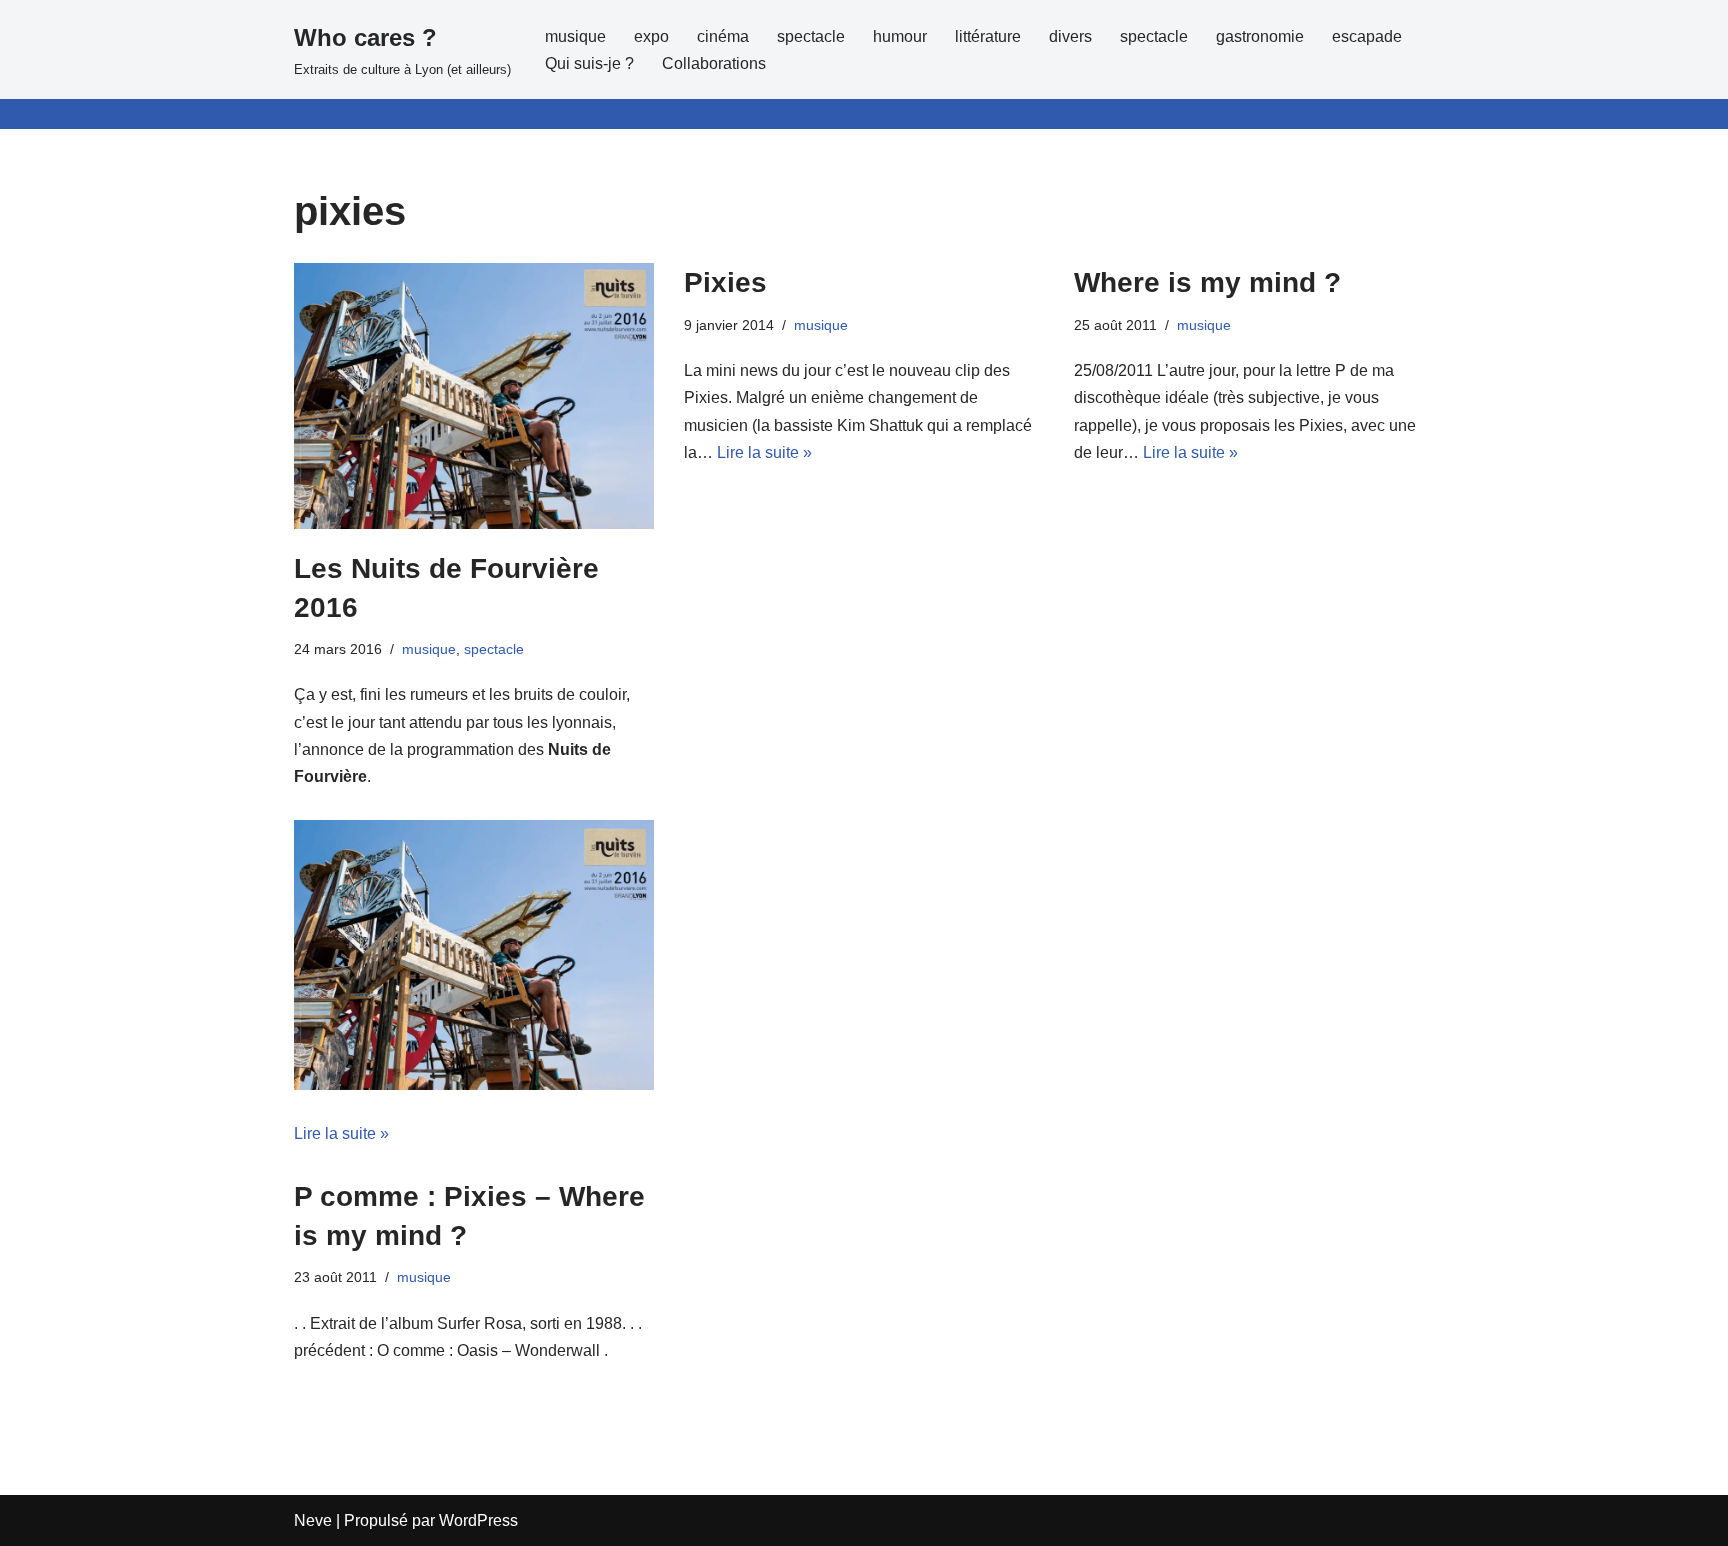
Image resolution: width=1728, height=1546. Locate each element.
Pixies (725, 282)
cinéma (723, 36)
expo (651, 36)
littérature (988, 36)
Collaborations (714, 63)
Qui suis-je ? (589, 63)
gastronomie (1260, 36)
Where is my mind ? (1207, 282)
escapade (1367, 36)
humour (900, 36)
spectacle (811, 36)
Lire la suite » (341, 1133)
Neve (313, 1520)
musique (575, 36)
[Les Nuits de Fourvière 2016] (474, 395)
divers (1070, 36)
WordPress (478, 1520)
